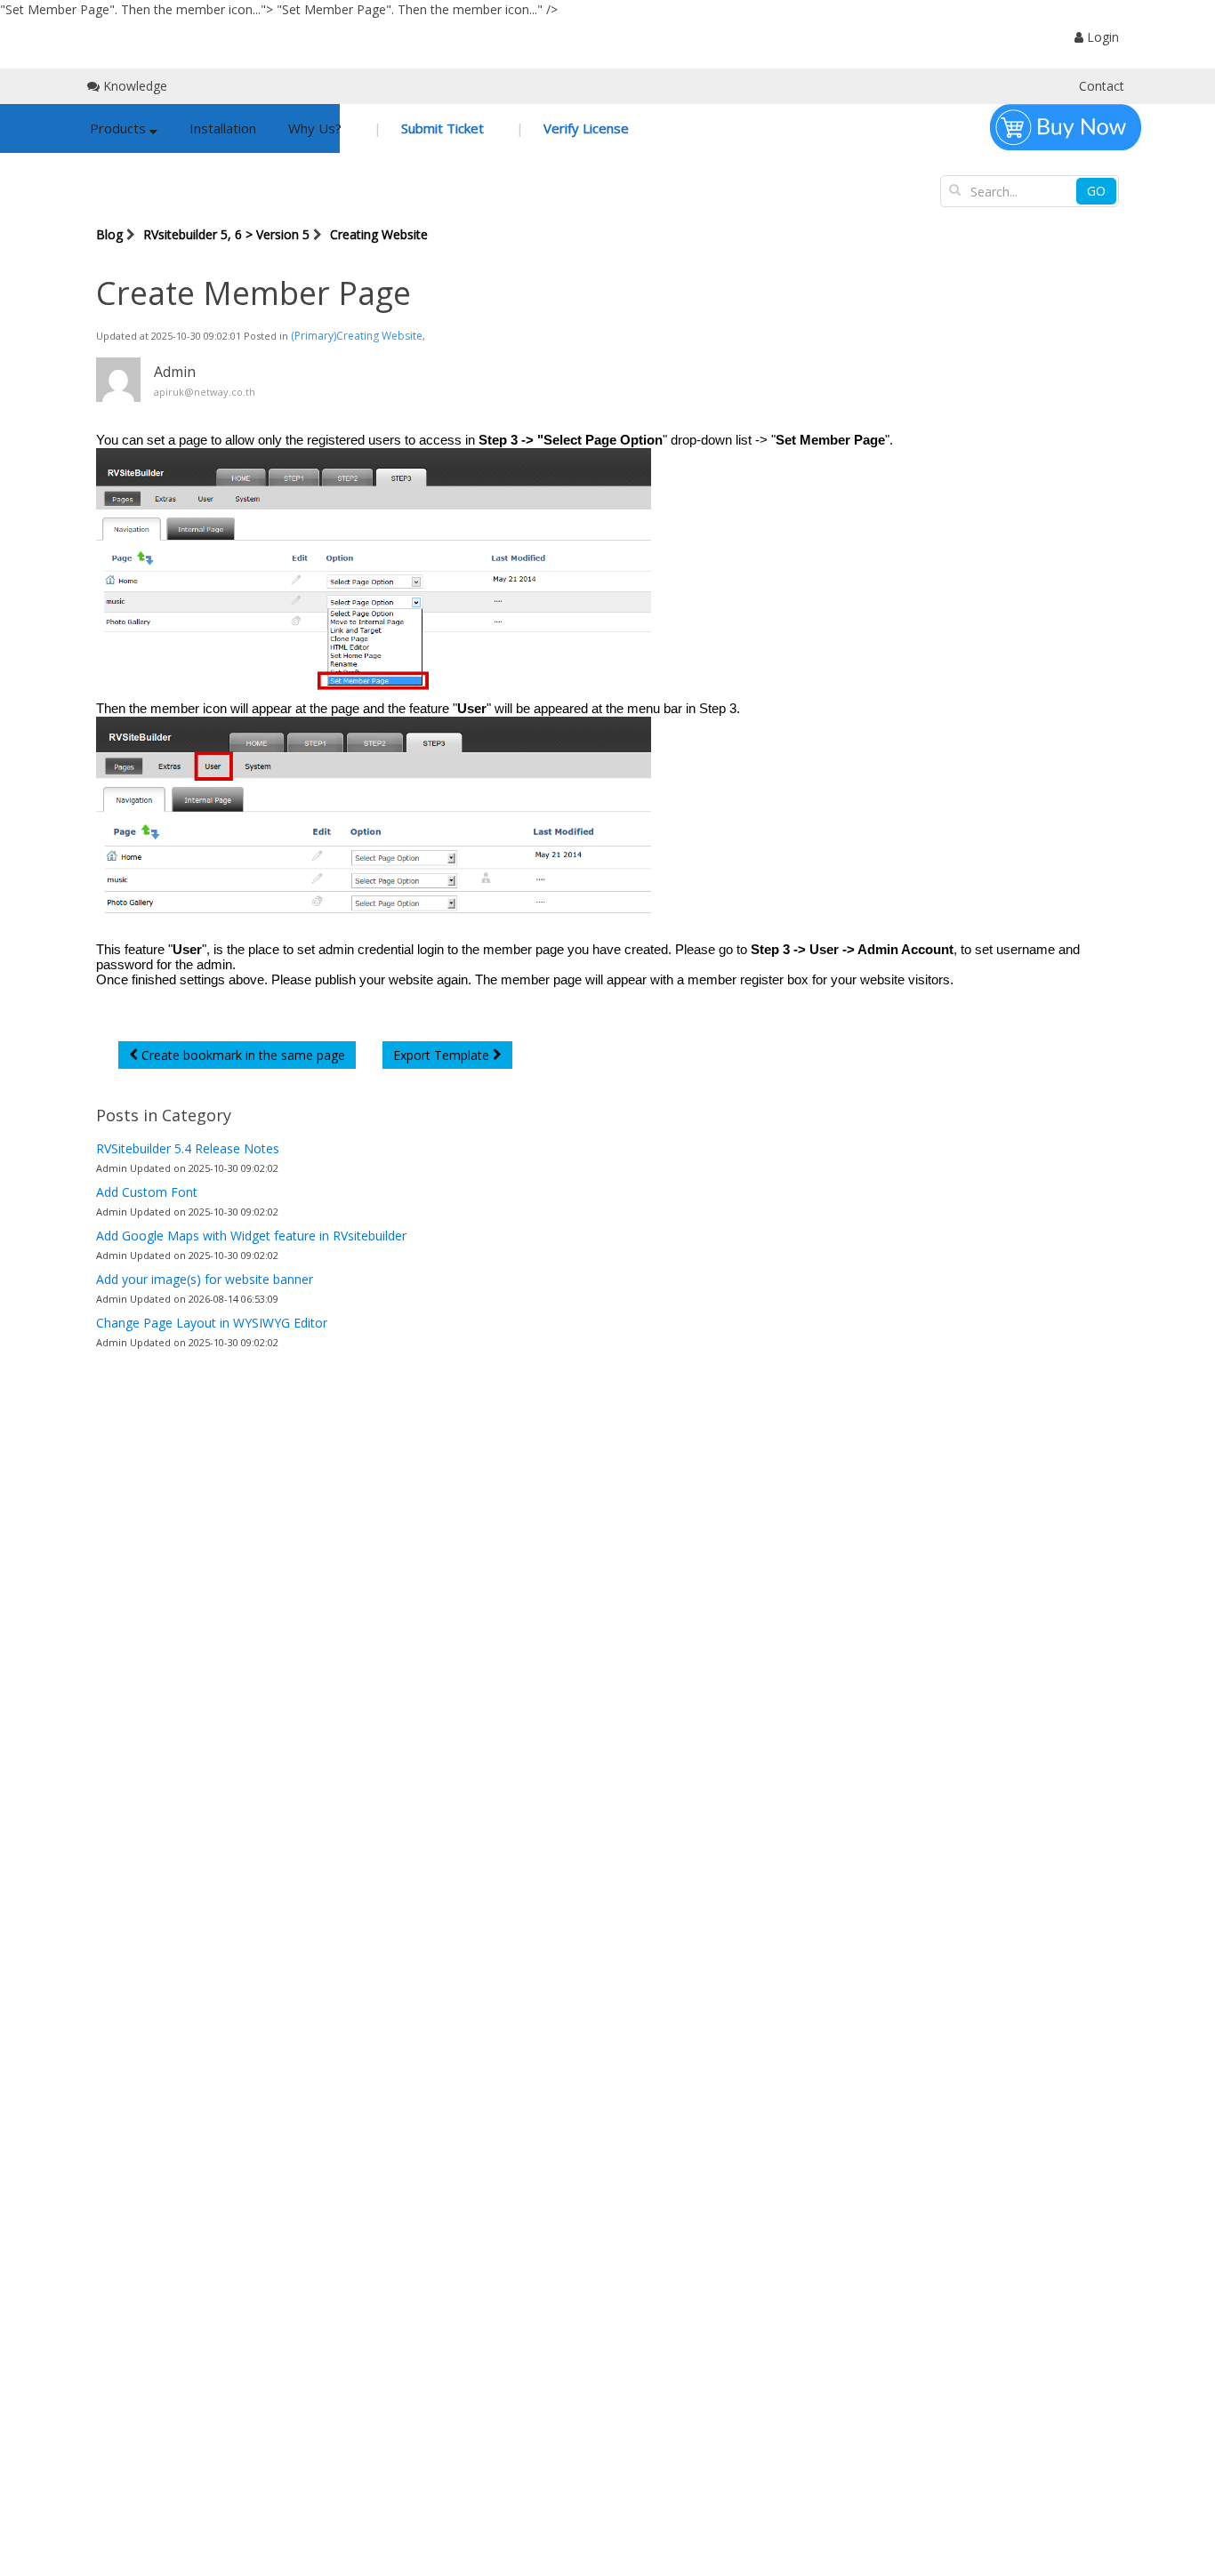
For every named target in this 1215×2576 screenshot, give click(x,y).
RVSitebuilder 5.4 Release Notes (188, 1148)
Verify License (584, 128)
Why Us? (315, 128)
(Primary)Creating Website (357, 336)
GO (1096, 191)
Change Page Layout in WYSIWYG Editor (212, 1323)
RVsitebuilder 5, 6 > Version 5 (226, 234)
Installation (223, 128)
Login (1101, 37)
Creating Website (379, 234)
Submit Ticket (441, 128)
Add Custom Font (147, 1192)
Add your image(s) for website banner (205, 1279)
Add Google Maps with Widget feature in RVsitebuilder (251, 1236)
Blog (109, 234)
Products (120, 128)
